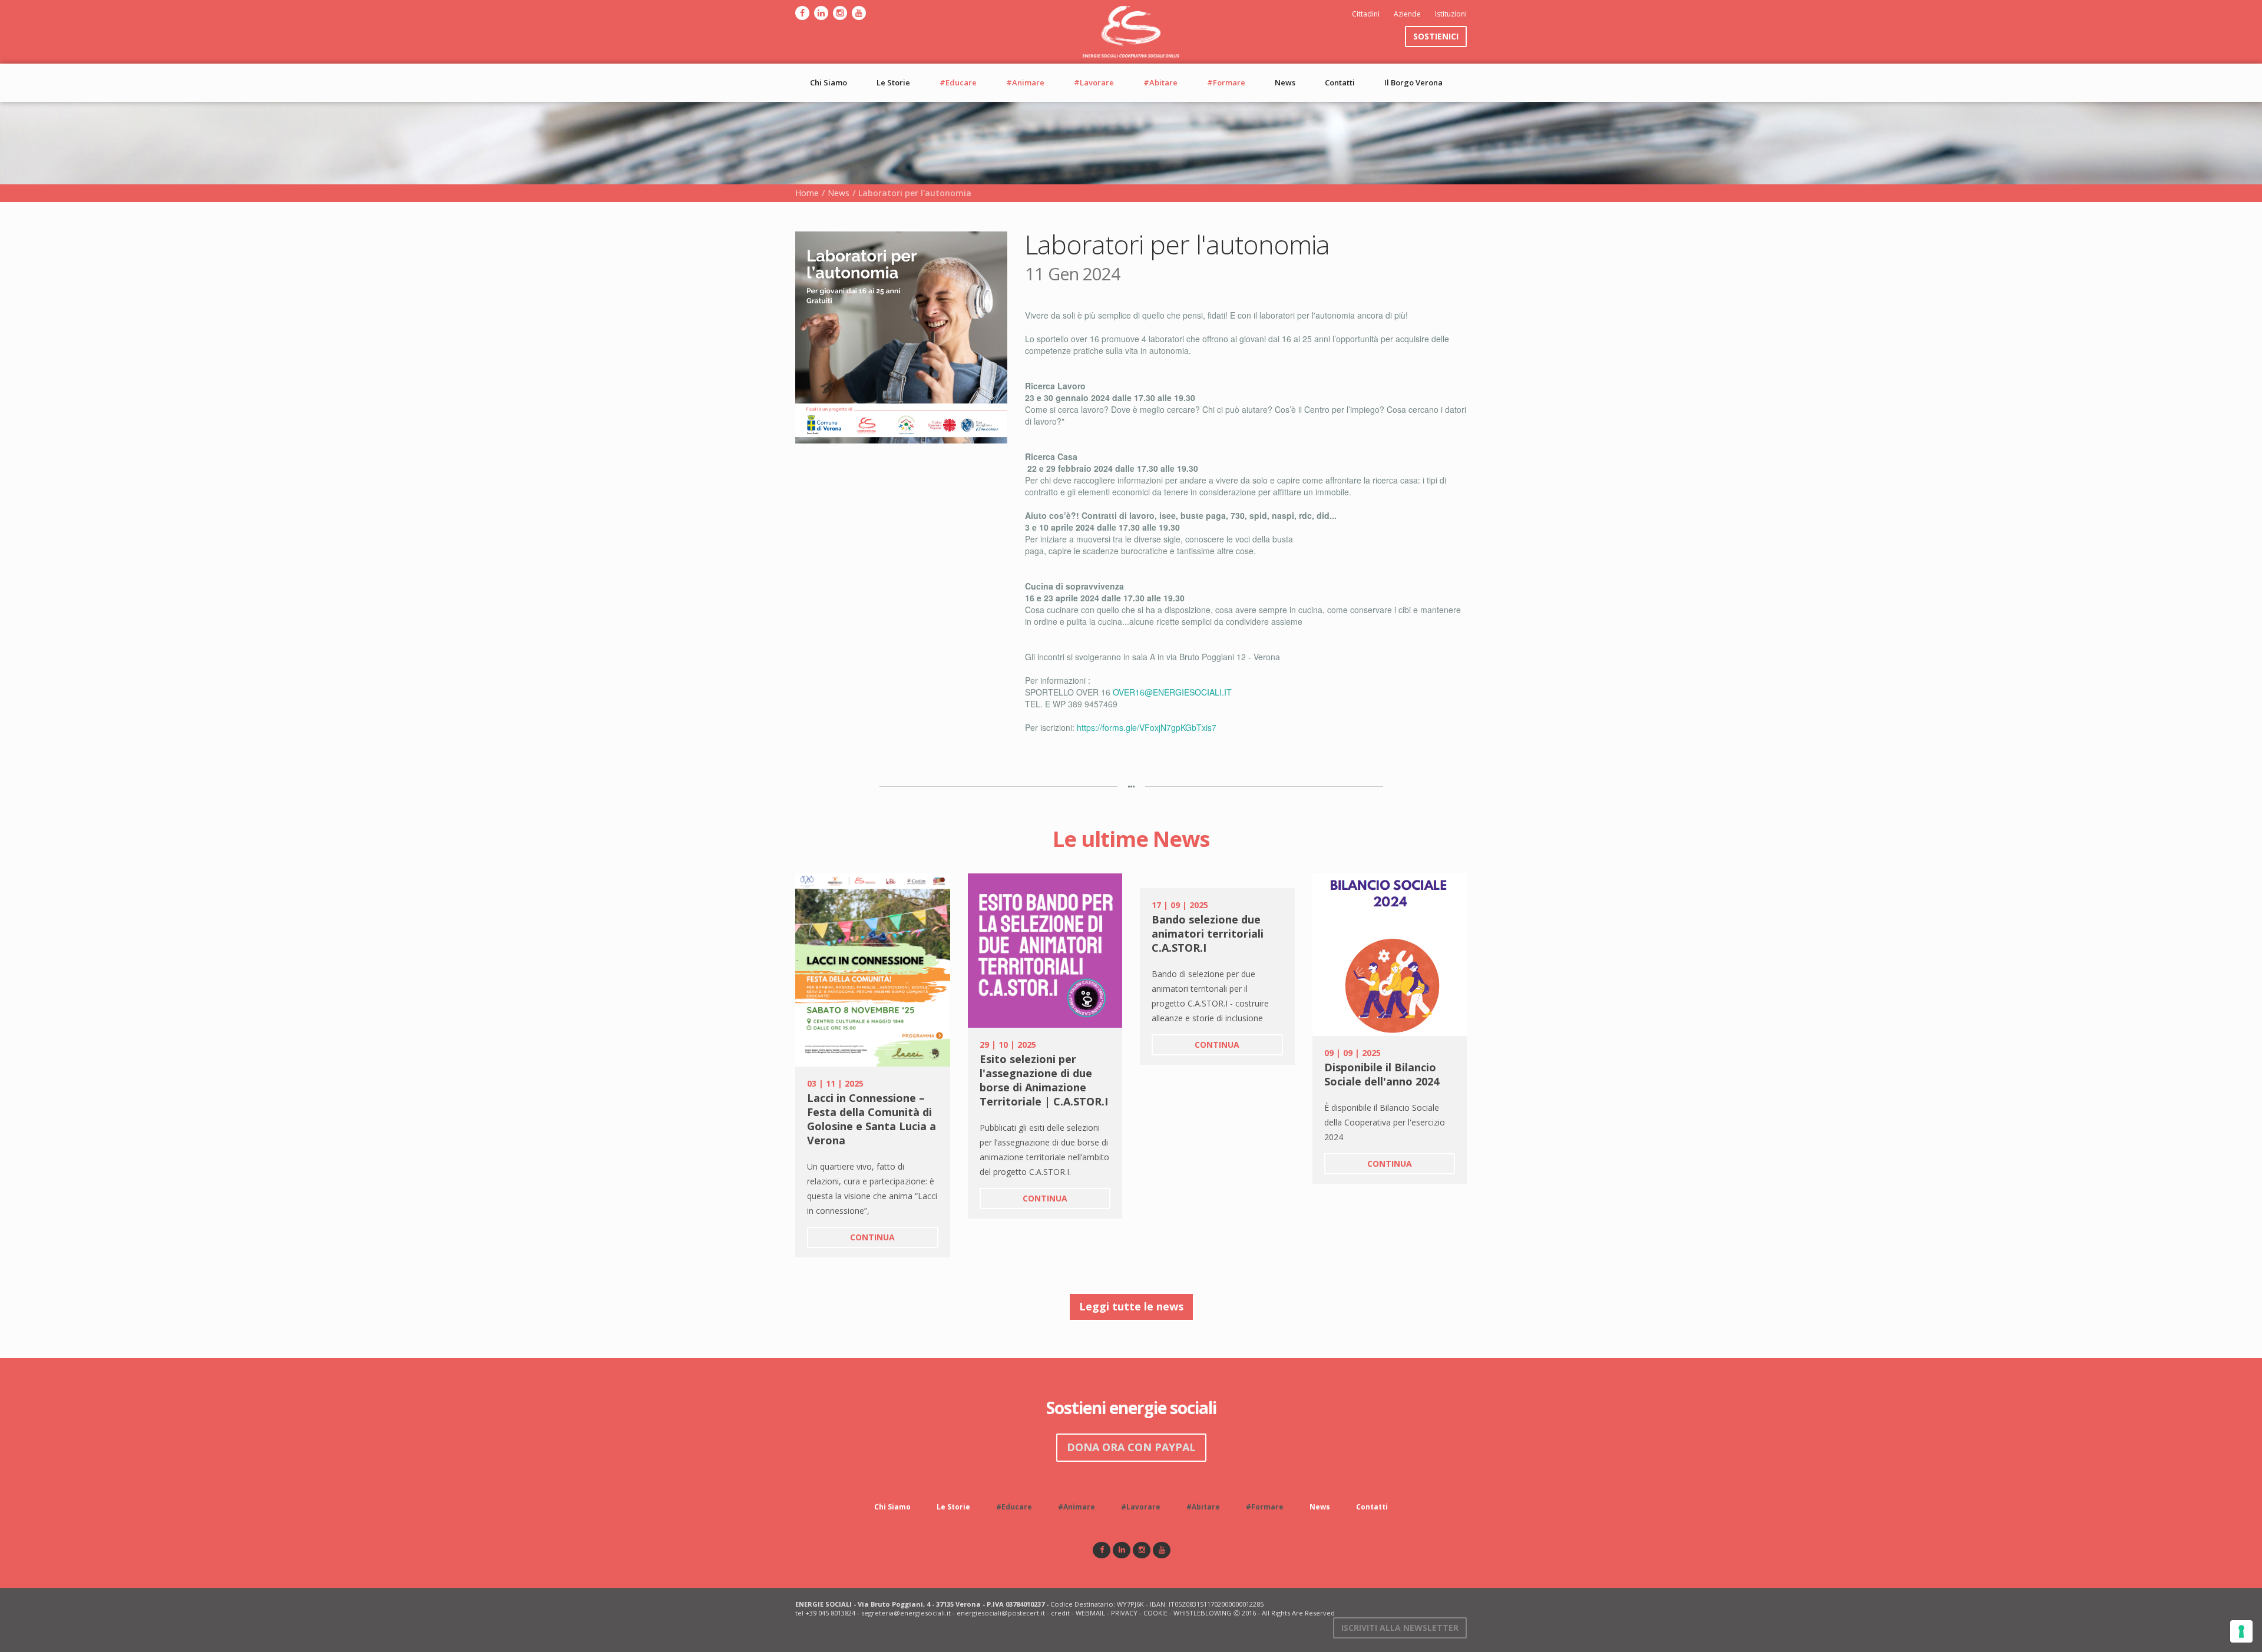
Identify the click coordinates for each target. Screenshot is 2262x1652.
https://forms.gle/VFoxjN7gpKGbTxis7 (1147, 727)
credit (1060, 1613)
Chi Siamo (829, 82)
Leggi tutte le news (1131, 1306)
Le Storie (893, 82)
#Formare (1226, 82)
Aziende (1407, 14)
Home (807, 193)
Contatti (1340, 82)
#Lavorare (1094, 82)
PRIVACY (1124, 1613)
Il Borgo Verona (1413, 82)
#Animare (1025, 82)
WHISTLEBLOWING (1203, 1613)
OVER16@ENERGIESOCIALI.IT (1172, 692)
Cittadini (1366, 14)
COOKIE (1155, 1613)
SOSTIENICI (1436, 36)
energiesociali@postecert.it (1001, 1613)
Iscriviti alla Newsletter (1400, 1628)
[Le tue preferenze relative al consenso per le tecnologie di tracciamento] (2241, 1631)
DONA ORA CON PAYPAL (1131, 1447)
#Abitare (1160, 82)
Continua (872, 1237)
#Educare (958, 82)
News (1285, 82)
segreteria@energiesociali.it (906, 1613)
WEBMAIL (1090, 1613)
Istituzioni (1451, 14)
